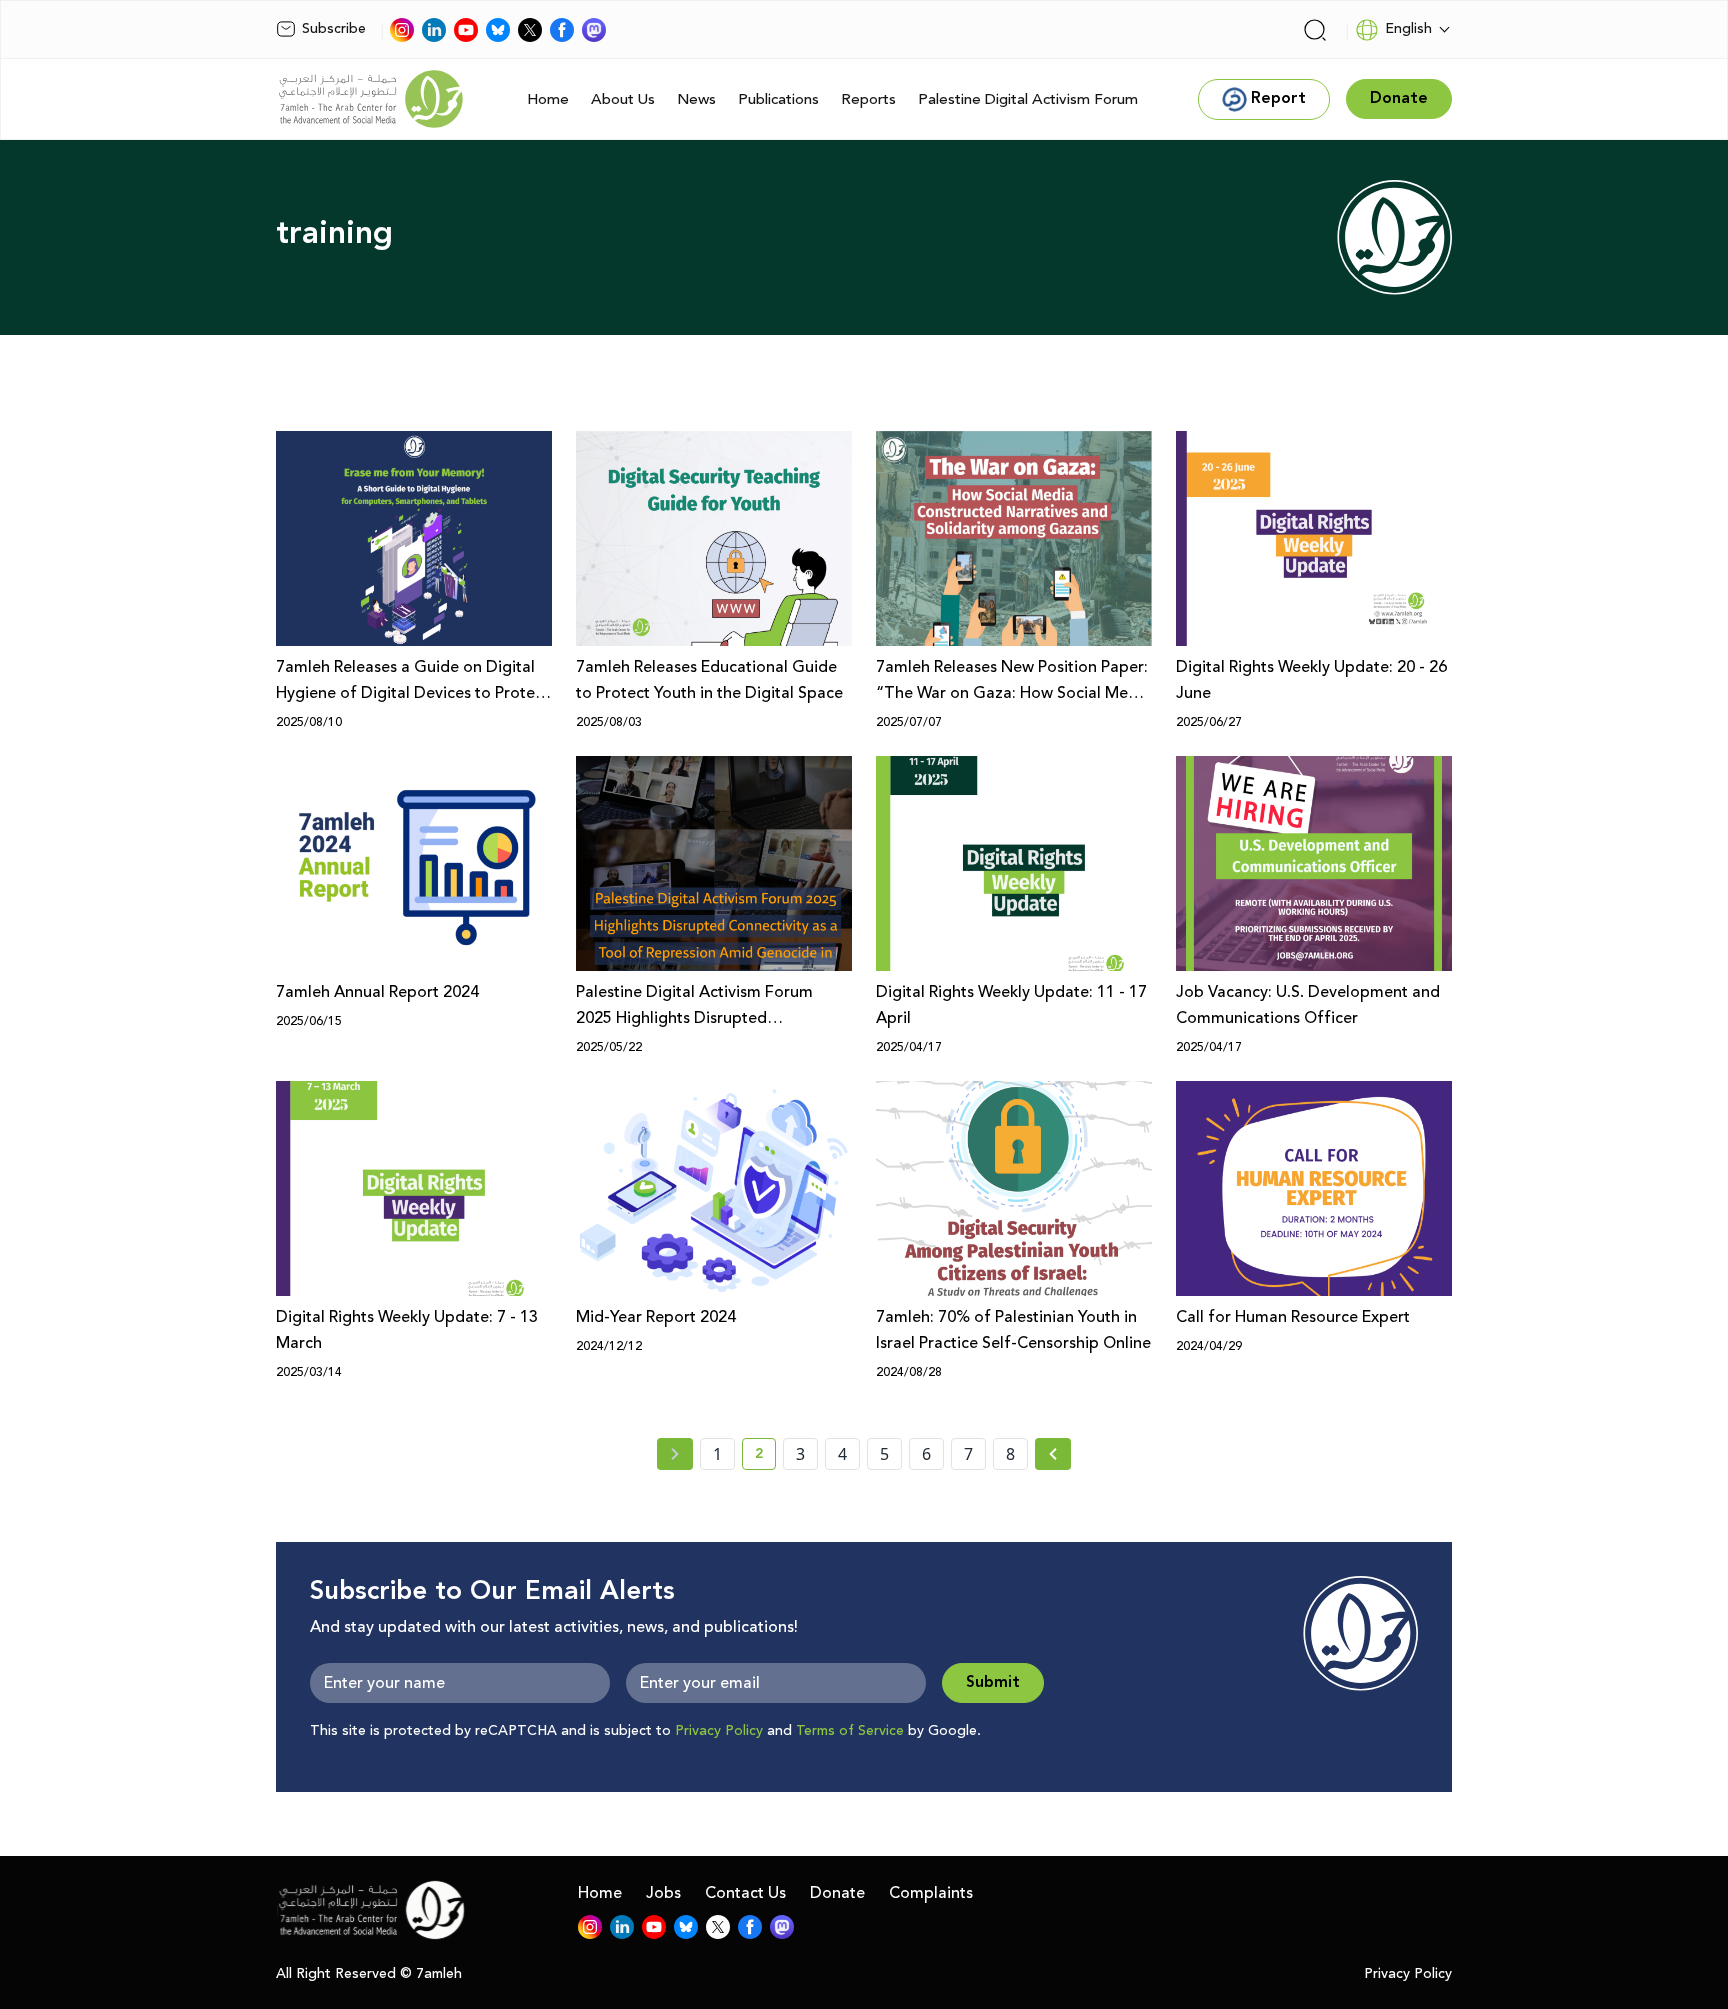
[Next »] (1053, 1454)
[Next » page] (1053, 1454)
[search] (1315, 30)
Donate (837, 1893)
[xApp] (530, 30)
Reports (868, 99)
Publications (778, 99)
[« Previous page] (675, 1454)
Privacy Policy (719, 1731)
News (696, 99)
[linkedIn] (434, 30)
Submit (993, 1682)
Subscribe (334, 29)
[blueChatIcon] (498, 30)
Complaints (931, 1893)
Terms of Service (850, 1731)
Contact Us (745, 1893)
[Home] (371, 99)
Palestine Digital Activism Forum (1028, 99)
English (1408, 29)
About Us (623, 99)
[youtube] (466, 30)
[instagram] (402, 30)
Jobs (663, 1893)
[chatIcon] (594, 30)
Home (548, 99)
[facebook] (562, 30)
